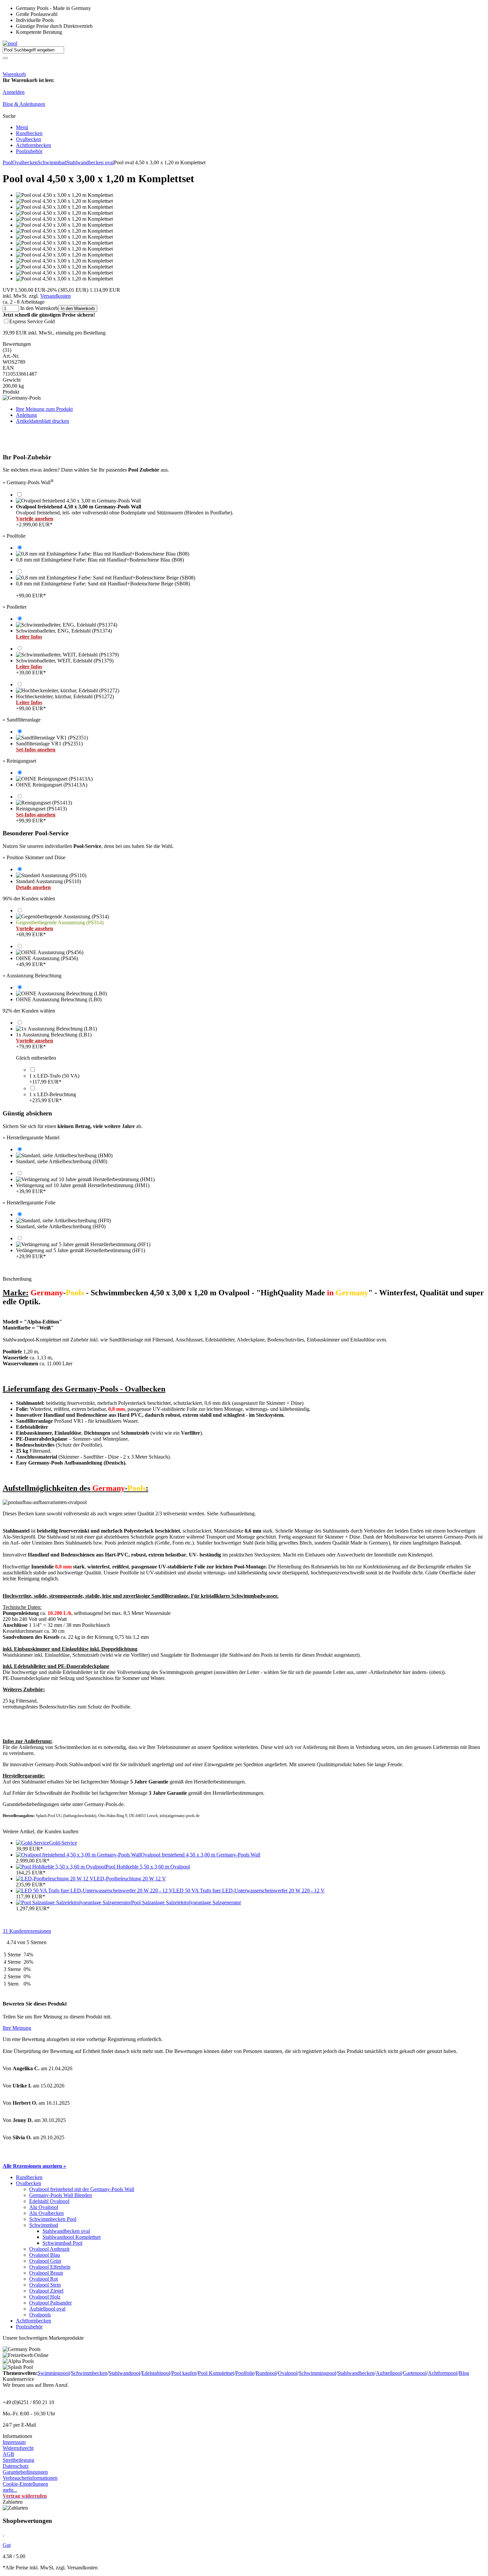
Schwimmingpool (317, 2373)
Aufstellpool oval (47, 2309)
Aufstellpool (389, 2373)
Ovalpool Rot (43, 2279)
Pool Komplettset (216, 2373)
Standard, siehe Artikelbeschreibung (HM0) (62, 1161)
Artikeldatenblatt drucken (42, 421)
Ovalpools (40, 2315)
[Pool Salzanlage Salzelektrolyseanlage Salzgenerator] (74, 1902)
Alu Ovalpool (44, 2207)
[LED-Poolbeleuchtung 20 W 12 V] (55, 1879)
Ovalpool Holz (45, 2297)
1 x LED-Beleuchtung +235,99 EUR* (53, 1097)
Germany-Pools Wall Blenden (61, 2195)
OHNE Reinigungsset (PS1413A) (52, 785)
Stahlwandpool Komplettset (72, 2237)
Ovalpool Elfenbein (50, 2267)
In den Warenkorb (78, 308)
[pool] (10, 43)
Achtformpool (443, 2373)
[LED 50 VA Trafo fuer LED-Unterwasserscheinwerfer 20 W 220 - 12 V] (94, 1891)
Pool (7, 162)
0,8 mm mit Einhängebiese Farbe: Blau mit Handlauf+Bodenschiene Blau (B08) (100, 560)
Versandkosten (55, 296)
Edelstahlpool (156, 2373)
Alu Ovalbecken (46, 2213)
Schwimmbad (52, 162)
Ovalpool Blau (45, 2255)
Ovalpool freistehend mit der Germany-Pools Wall (82, 2189)
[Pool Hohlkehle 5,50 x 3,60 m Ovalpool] (61, 1867)
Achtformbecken (34, 145)
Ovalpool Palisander (50, 2303)
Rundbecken (29, 133)
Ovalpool (288, 2373)
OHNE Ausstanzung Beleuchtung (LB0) (59, 999)
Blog (464, 2373)
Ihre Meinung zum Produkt (44, 409)
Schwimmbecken (89, 2373)
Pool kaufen (184, 2373)
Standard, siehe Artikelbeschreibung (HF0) (61, 1226)
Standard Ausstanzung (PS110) (48, 884)
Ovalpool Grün (45, 2261)
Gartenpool (415, 2373)
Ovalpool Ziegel (46, 2291)
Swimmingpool (54, 2373)
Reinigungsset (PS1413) (41, 815)
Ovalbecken (29, 139)
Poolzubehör (29, 151)
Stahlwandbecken (356, 2373)
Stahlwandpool (124, 2373)
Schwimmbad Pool (62, 2243)
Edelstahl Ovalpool (49, 2201)
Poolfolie (245, 2373)
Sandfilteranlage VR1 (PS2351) (49, 747)
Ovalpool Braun (46, 2273)
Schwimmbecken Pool (53, 2219)
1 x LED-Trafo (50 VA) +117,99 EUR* (54, 1079)
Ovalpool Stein (45, 2285)
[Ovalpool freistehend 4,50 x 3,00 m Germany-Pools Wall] (78, 1855)
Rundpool (266, 2373)
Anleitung (26, 415)
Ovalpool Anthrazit (49, 2249)
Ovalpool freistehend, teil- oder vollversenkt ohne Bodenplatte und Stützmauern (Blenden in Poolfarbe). (125, 510)
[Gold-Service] (33, 1843)
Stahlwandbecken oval (90, 162)
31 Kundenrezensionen (27, 1931)
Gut (7, 2545)
